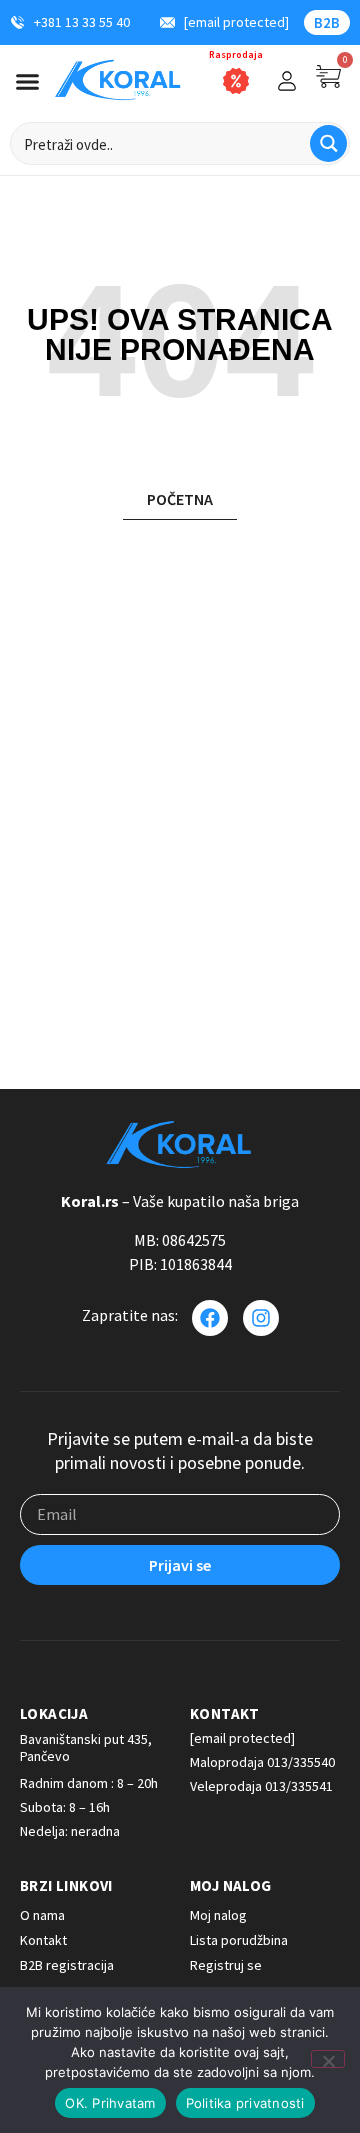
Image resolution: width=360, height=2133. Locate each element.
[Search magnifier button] (328, 143)
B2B (327, 22)
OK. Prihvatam (110, 2103)
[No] (328, 2059)
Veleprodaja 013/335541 (261, 1786)
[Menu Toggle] (27, 81)
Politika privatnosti (245, 2103)
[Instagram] (261, 1318)
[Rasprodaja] (236, 81)
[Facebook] (210, 1318)
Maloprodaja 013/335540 (262, 1762)
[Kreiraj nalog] (287, 81)
